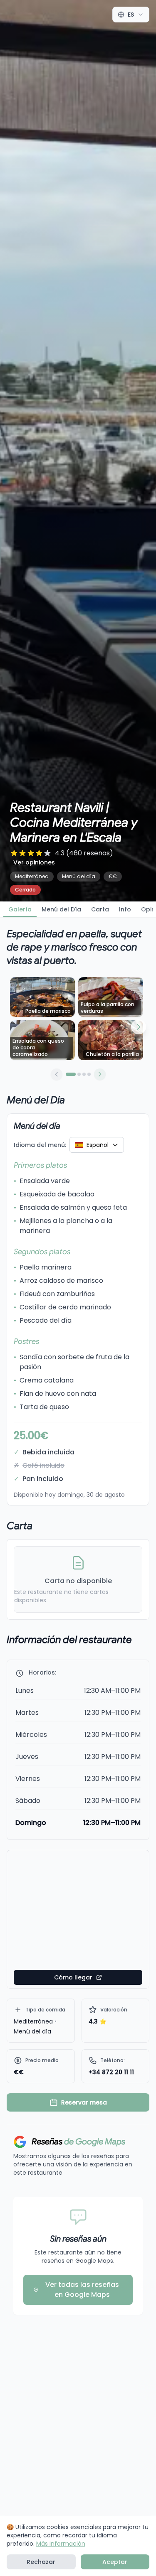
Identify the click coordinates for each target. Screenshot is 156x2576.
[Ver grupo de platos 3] (84, 1074)
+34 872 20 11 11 (111, 2072)
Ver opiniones (34, 862)
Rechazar (41, 2562)
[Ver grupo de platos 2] (79, 1074)
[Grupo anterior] (57, 1074)
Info (125, 909)
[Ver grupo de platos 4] (89, 1074)
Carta (100, 909)
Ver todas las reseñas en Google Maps (82, 2290)
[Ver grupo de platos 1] (71, 1074)
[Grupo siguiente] (100, 1074)
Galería (20, 909)
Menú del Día (61, 909)
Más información (61, 2544)
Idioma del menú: (40, 1145)
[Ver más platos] (139, 1027)
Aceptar (115, 2562)
